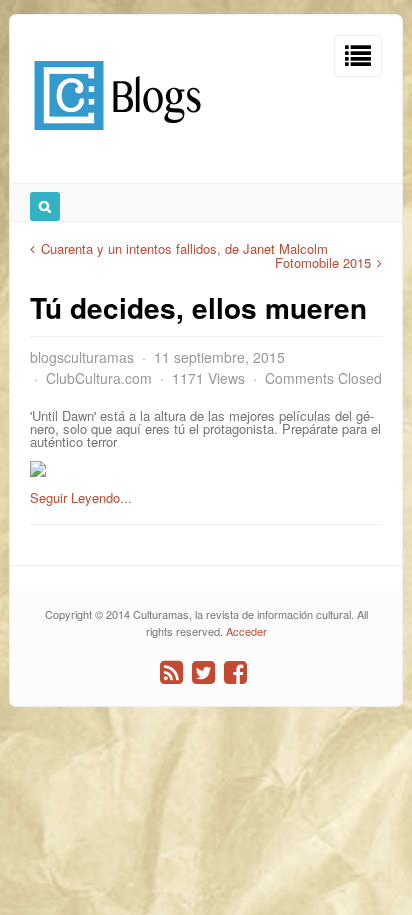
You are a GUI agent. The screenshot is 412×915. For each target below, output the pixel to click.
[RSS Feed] (171, 672)
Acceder (246, 631)
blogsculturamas (82, 357)
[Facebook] (235, 672)
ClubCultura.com (99, 378)
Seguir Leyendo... (81, 497)
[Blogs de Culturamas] (117, 137)
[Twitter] (203, 672)
